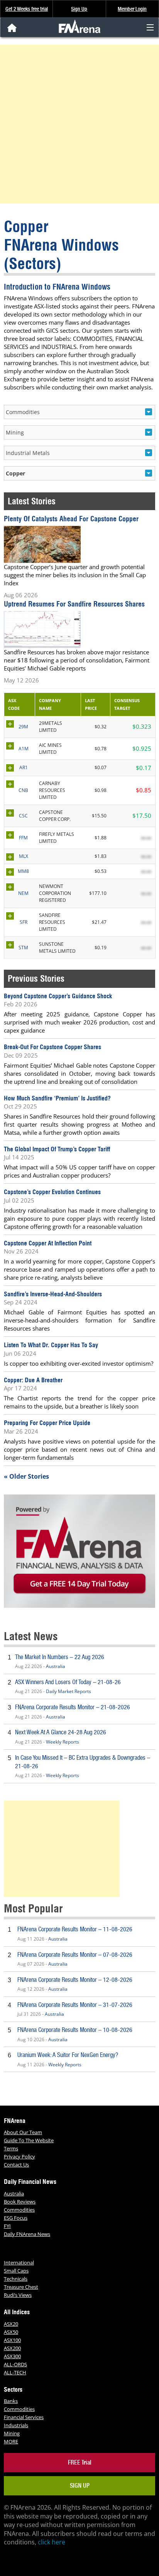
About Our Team (23, 2132)
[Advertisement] (79, 124)
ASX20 (11, 2324)
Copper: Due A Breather (33, 1380)
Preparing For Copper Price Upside (47, 1423)
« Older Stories (26, 1476)
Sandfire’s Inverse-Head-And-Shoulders (53, 1294)
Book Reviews (20, 2202)
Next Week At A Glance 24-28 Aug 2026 (61, 1732)
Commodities (19, 2210)
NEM (23, 893)
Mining (12, 2433)
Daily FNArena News (27, 2234)
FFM (23, 838)
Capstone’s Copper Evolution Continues (52, 1192)
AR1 (24, 767)
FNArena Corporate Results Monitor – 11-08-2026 (75, 1929)
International (19, 2263)
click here (52, 2542)
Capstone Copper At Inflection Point (48, 1243)
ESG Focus (16, 2218)
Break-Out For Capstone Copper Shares (52, 1047)
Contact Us (16, 2165)
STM (23, 948)
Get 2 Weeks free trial (27, 9)
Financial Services (24, 2417)
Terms (11, 2148)
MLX (24, 856)
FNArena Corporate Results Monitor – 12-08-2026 (75, 1980)
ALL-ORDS (15, 2364)
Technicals (16, 2279)
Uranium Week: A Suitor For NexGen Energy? (68, 2055)
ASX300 (12, 2356)
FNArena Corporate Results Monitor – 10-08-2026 (75, 2030)
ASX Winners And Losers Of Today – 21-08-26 (68, 1682)
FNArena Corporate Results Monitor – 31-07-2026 (75, 2005)
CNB (23, 790)
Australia (56, 1666)
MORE (11, 2441)
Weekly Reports (63, 1742)
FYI (7, 2226)
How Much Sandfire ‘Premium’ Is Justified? (57, 1098)
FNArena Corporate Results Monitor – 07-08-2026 (75, 1955)
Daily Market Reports (69, 1691)
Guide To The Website (29, 2140)
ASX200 (12, 2348)
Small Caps (16, 2271)
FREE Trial (80, 2462)
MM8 (23, 871)
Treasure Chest (21, 2287)
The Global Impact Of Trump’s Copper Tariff (57, 1149)
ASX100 (12, 2340)
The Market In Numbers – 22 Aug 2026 (60, 1657)
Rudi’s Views (18, 2295)
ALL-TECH (15, 2372)
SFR (24, 922)
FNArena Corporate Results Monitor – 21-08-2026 (73, 1707)
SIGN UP (80, 2486)
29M (23, 727)
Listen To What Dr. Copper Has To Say (51, 1345)
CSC (23, 816)
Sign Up (79, 9)
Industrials (16, 2425)
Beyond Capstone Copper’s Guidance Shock (58, 996)
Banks (11, 2401)
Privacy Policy (19, 2156)
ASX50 (11, 2332)
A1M (24, 749)
